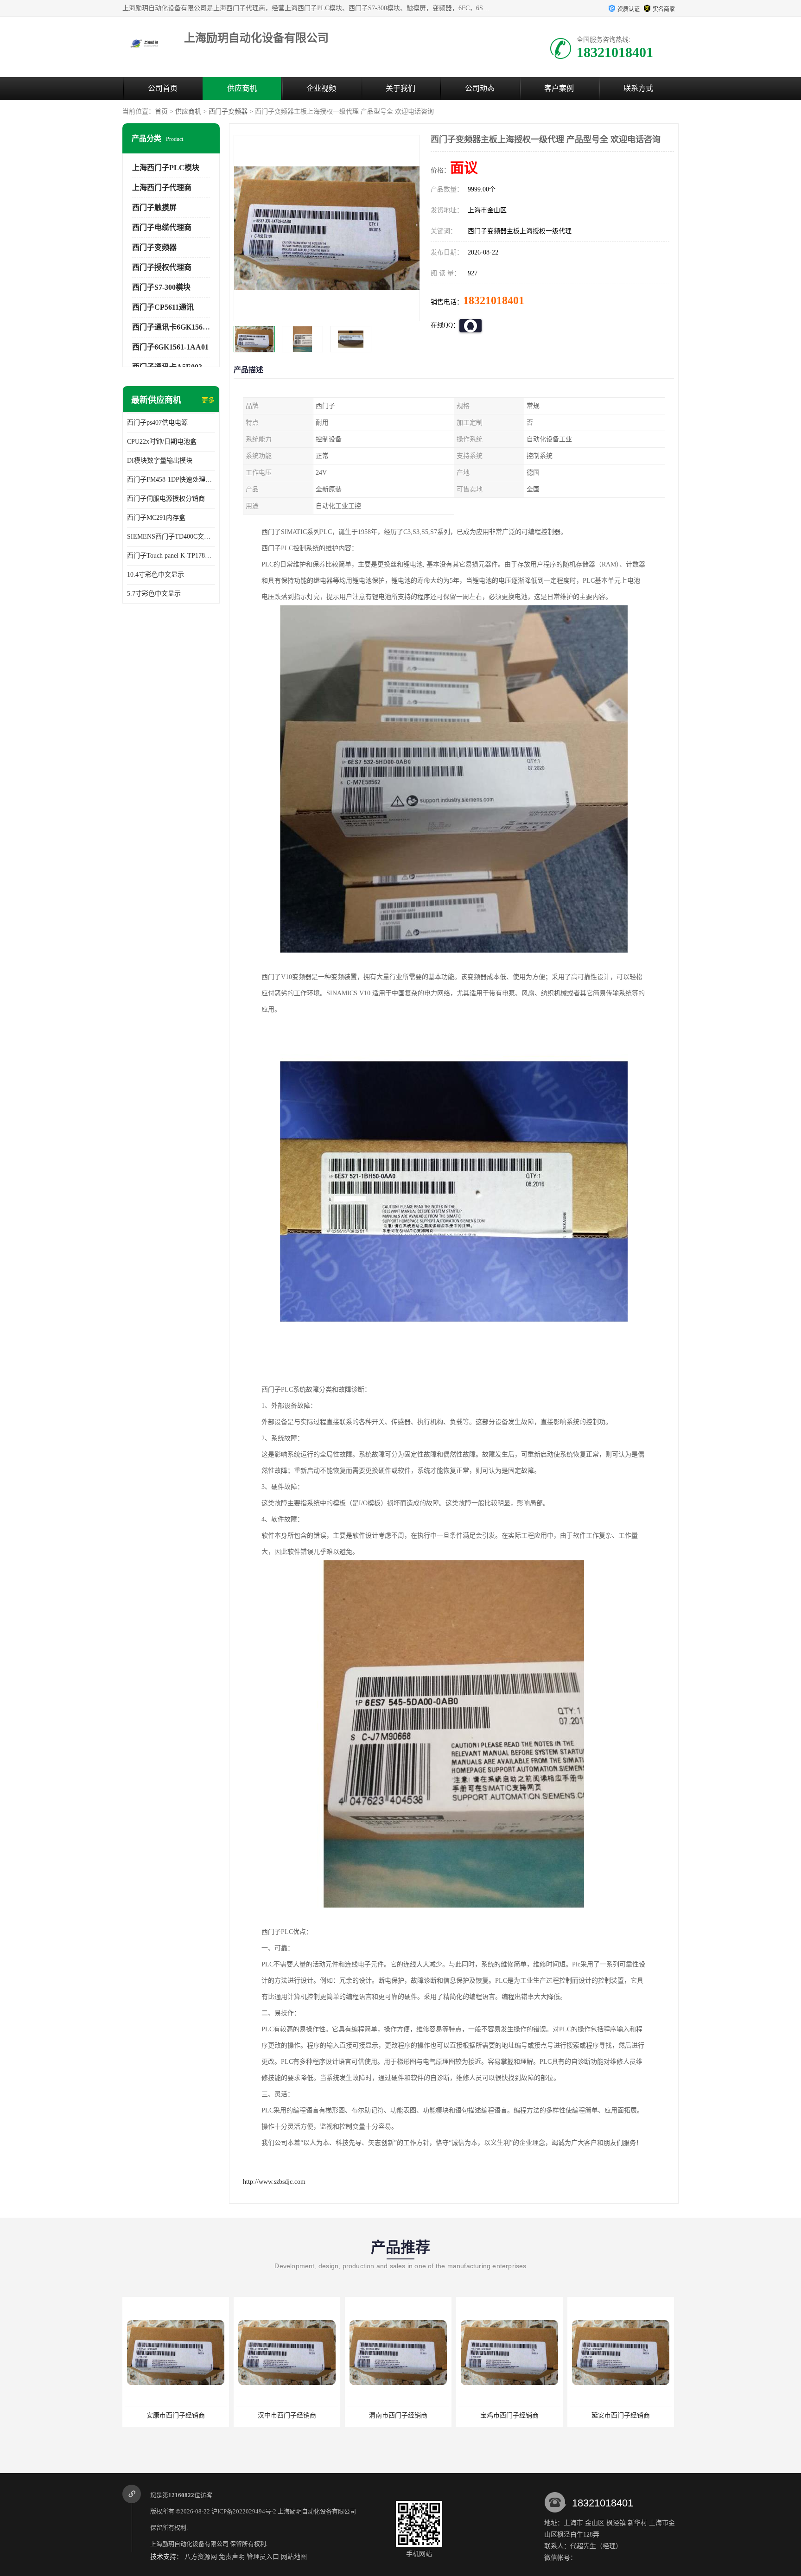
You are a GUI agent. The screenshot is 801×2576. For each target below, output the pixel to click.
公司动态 (480, 88)
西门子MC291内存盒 (156, 518)
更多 (208, 400)
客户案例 (559, 88)
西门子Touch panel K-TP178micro (171, 556)
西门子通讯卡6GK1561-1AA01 (181, 327)
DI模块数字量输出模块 (160, 461)
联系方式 (638, 88)
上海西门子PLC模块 (166, 168)
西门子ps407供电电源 (157, 423)
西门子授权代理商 (162, 267)
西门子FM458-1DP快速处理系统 (171, 480)
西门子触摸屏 (154, 207)
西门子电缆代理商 (162, 227)
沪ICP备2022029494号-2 (244, 2511)
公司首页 (163, 88)
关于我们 (400, 88)
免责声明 (232, 2557)
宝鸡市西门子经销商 (398, 2415)
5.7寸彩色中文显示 (154, 594)
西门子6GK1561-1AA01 (170, 347)
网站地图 (294, 2557)
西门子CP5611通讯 (163, 307)
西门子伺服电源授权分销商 (166, 499)
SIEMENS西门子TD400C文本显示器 (171, 537)
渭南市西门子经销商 (287, 2415)
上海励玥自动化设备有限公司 (317, 2511)
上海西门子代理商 (162, 188)
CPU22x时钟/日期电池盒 (162, 442)
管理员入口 (263, 2557)
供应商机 (242, 88)
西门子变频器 (228, 111)
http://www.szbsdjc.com (274, 2182)
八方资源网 (201, 2557)
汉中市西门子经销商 (176, 2415)
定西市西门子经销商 (621, 2415)
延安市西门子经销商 (509, 2415)
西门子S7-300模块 (161, 287)
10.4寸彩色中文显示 (156, 575)
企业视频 (321, 88)
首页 (161, 111)
